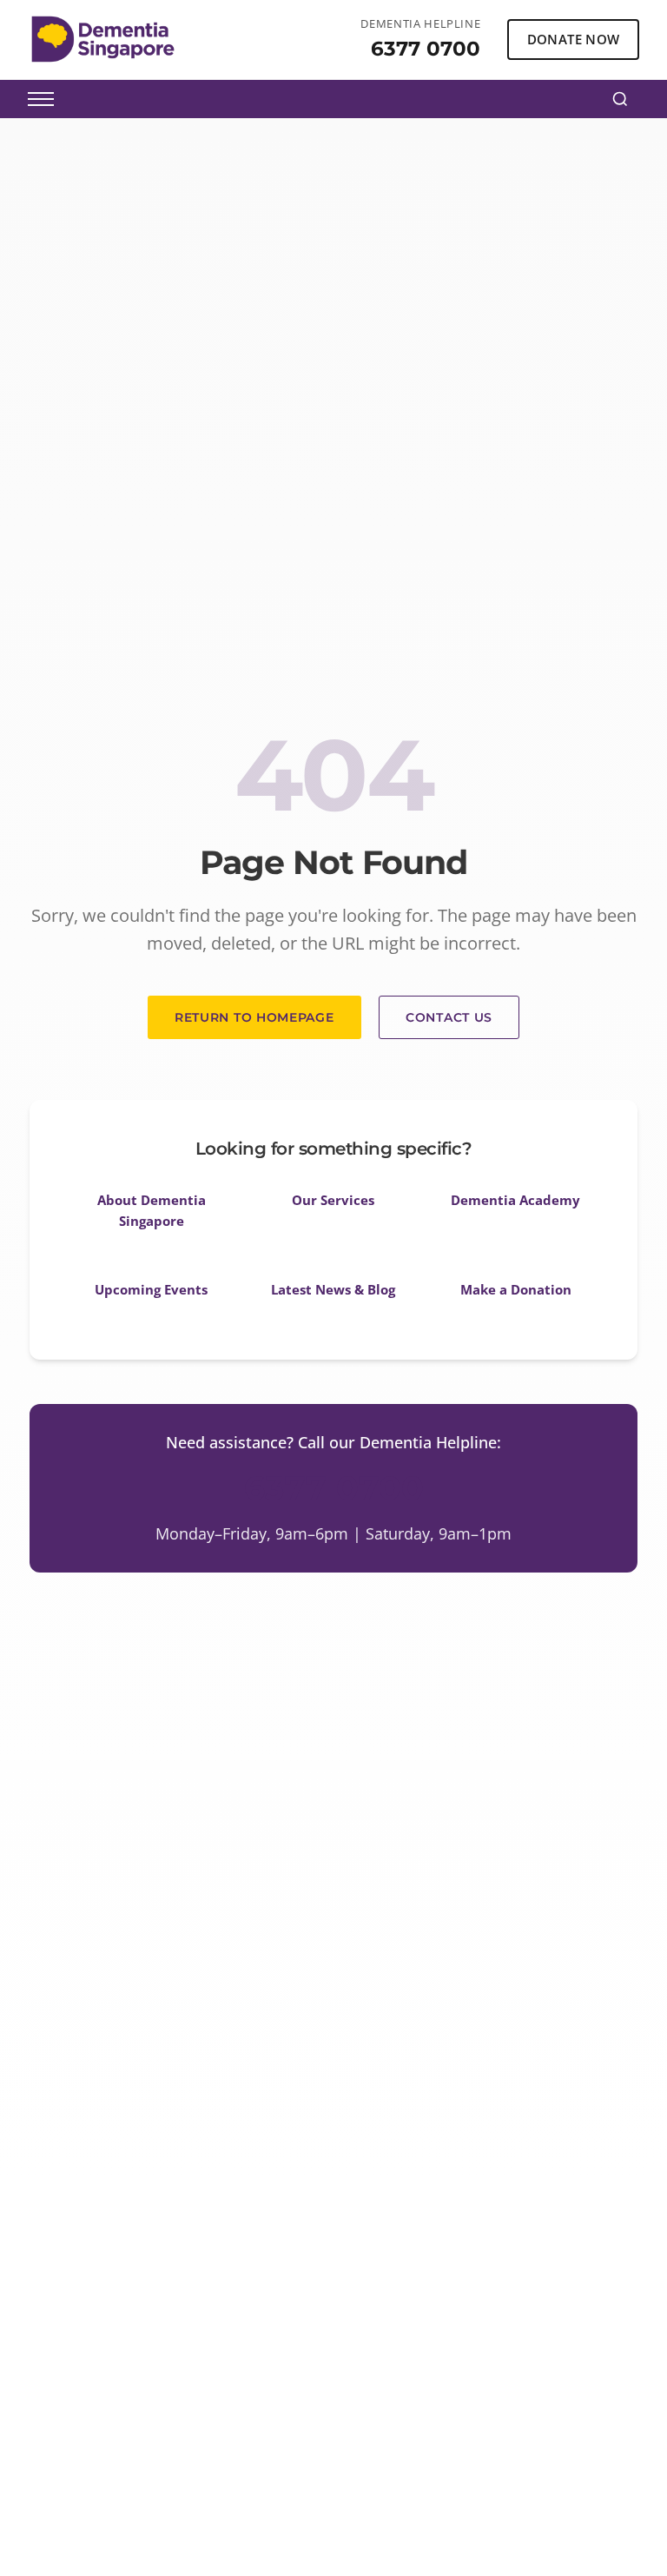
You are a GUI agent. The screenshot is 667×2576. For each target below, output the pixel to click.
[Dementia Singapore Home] (103, 39)
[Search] (620, 99)
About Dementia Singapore (152, 1210)
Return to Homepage (254, 1017)
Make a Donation (516, 1289)
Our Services (333, 1200)
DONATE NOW (574, 39)
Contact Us (449, 1017)
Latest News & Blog (333, 1289)
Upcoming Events (151, 1289)
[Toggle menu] (41, 99)
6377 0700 (426, 48)
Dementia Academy (515, 1200)
